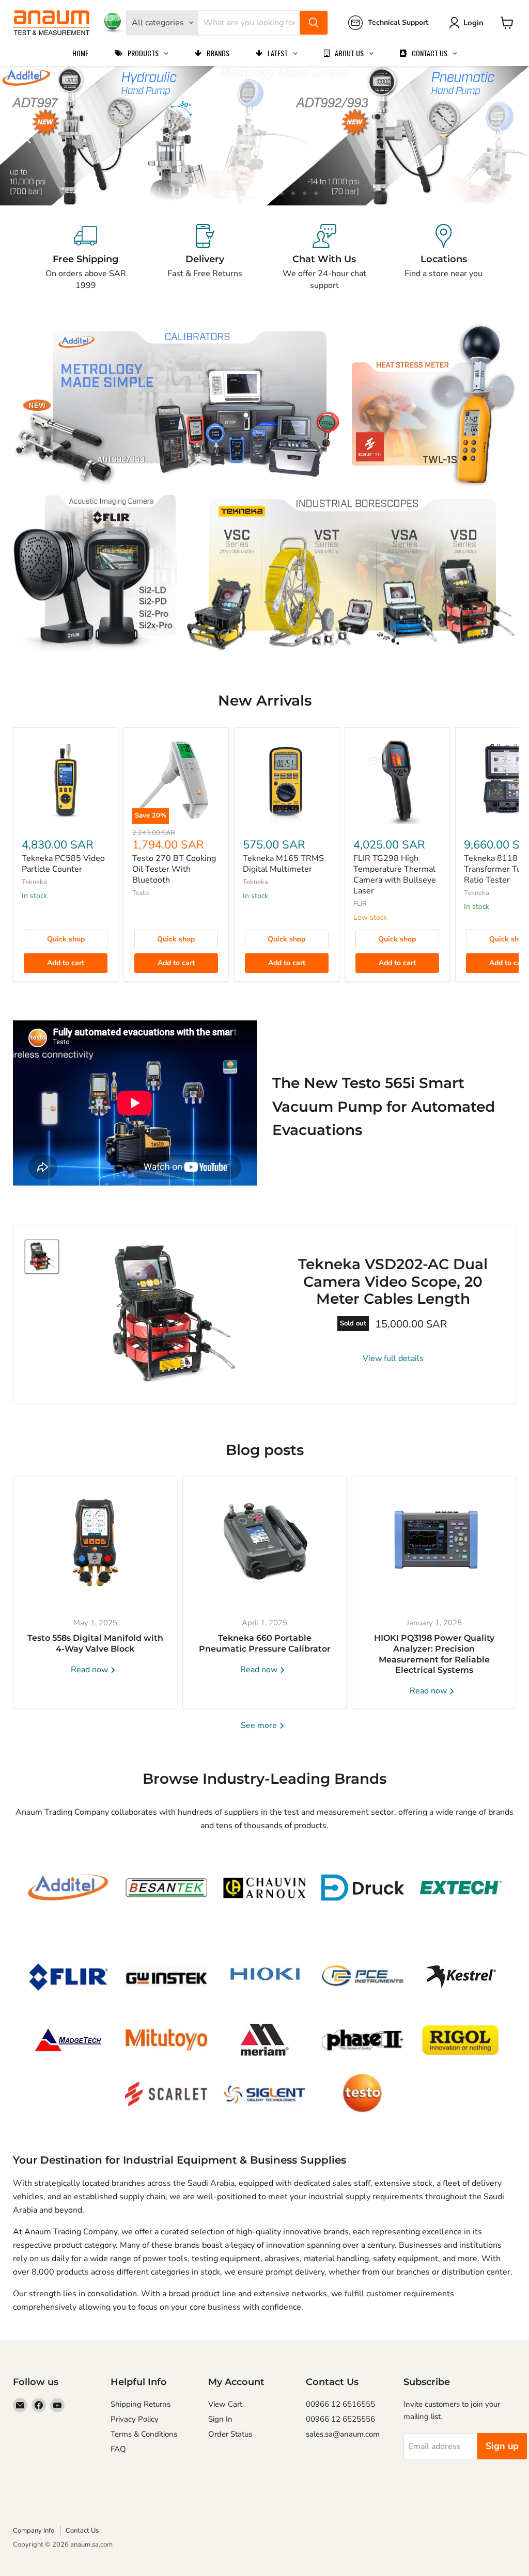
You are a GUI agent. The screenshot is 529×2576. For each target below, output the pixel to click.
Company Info (34, 2531)
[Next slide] (501, 136)
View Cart (225, 2404)
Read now (90, 1670)
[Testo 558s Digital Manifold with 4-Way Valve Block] (95, 1542)
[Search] (314, 23)
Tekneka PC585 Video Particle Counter (63, 864)
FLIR (360, 904)
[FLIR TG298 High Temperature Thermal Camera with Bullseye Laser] (397, 780)
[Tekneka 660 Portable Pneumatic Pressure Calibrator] (264, 1542)
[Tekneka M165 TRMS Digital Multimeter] (287, 780)
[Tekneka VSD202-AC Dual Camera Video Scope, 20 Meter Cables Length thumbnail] (42, 1257)
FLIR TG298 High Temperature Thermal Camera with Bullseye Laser (395, 875)
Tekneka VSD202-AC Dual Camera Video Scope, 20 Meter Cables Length (393, 1281)
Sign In (220, 2419)
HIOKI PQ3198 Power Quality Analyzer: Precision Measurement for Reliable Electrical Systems (434, 1654)
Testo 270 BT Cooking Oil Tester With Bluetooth (174, 869)
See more (260, 1725)
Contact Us (82, 2531)
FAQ (118, 2449)
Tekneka (34, 882)
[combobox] (249, 23)
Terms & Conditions (144, 2434)
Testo (141, 893)
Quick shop (66, 939)
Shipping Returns (141, 2404)
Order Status (230, 2434)
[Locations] (444, 258)
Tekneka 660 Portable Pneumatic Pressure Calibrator (265, 1643)
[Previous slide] (28, 136)
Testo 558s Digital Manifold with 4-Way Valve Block (95, 1643)
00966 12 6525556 (340, 2419)
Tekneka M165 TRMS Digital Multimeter (283, 864)
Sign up (502, 2446)
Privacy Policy (135, 2419)
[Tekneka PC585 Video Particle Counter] (66, 780)
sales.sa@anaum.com (343, 2434)
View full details (393, 1358)
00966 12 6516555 (340, 2404)
